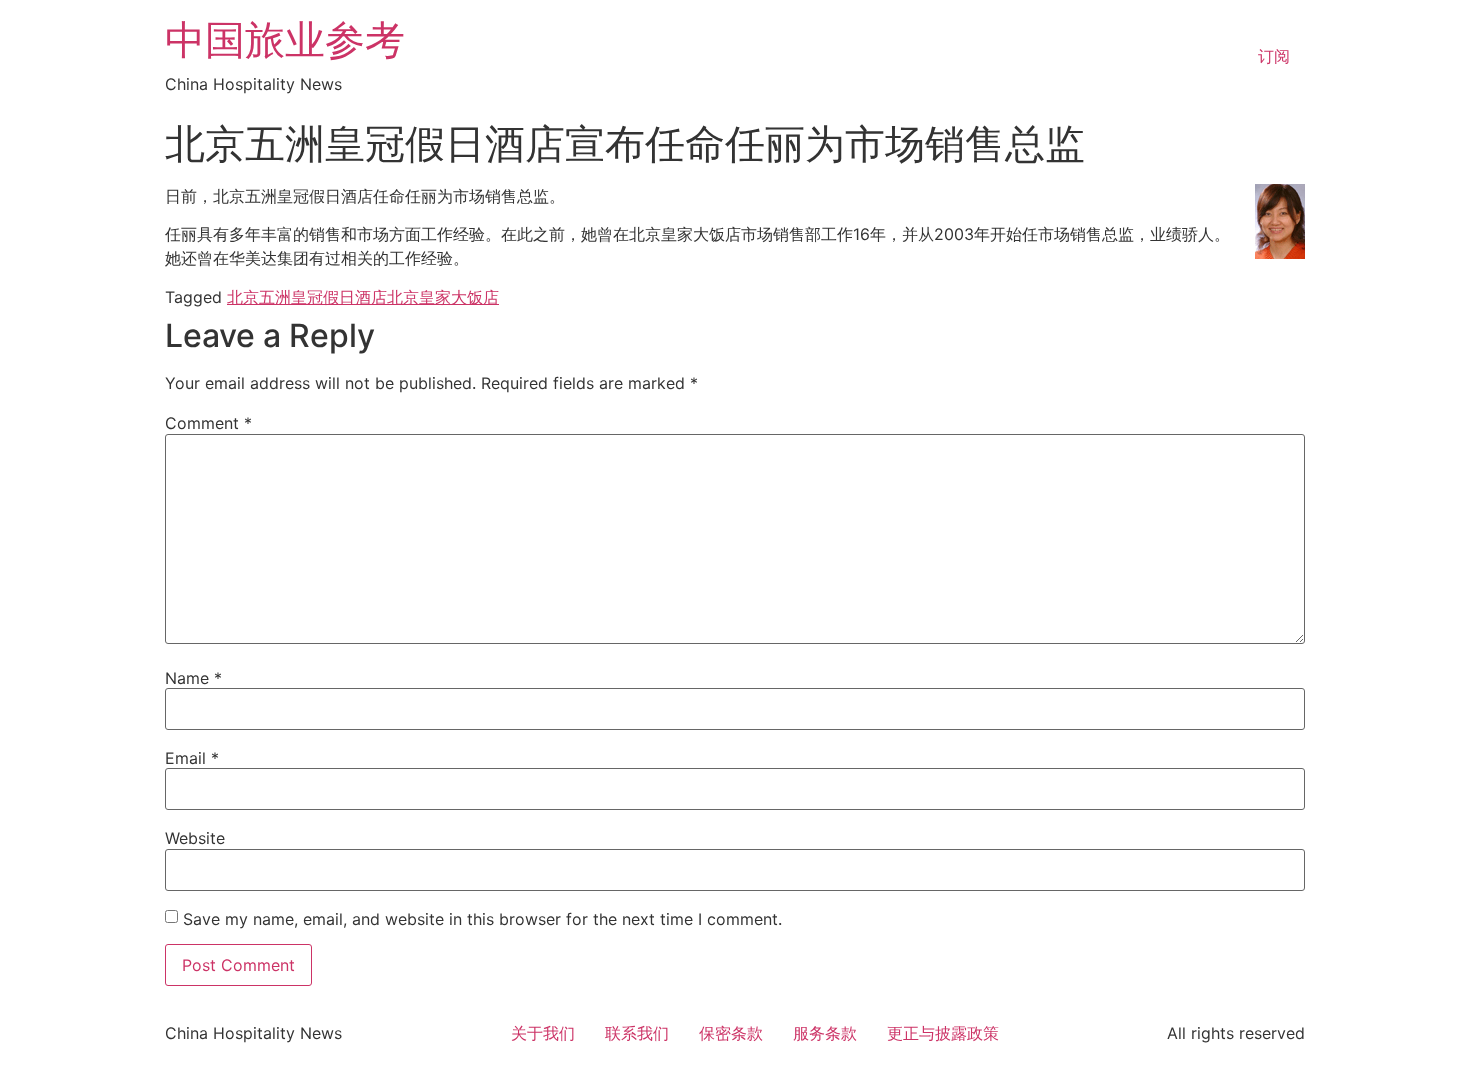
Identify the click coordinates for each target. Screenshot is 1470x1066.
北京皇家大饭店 (443, 297)
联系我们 (637, 1033)
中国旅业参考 (285, 39)
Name (193, 678)
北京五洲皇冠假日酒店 (307, 297)
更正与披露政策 (943, 1033)
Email (192, 758)
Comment (208, 423)
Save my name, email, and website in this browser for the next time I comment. (482, 919)
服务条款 (825, 1033)
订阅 (1274, 56)
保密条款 (731, 1033)
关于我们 (543, 1033)
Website (195, 838)
